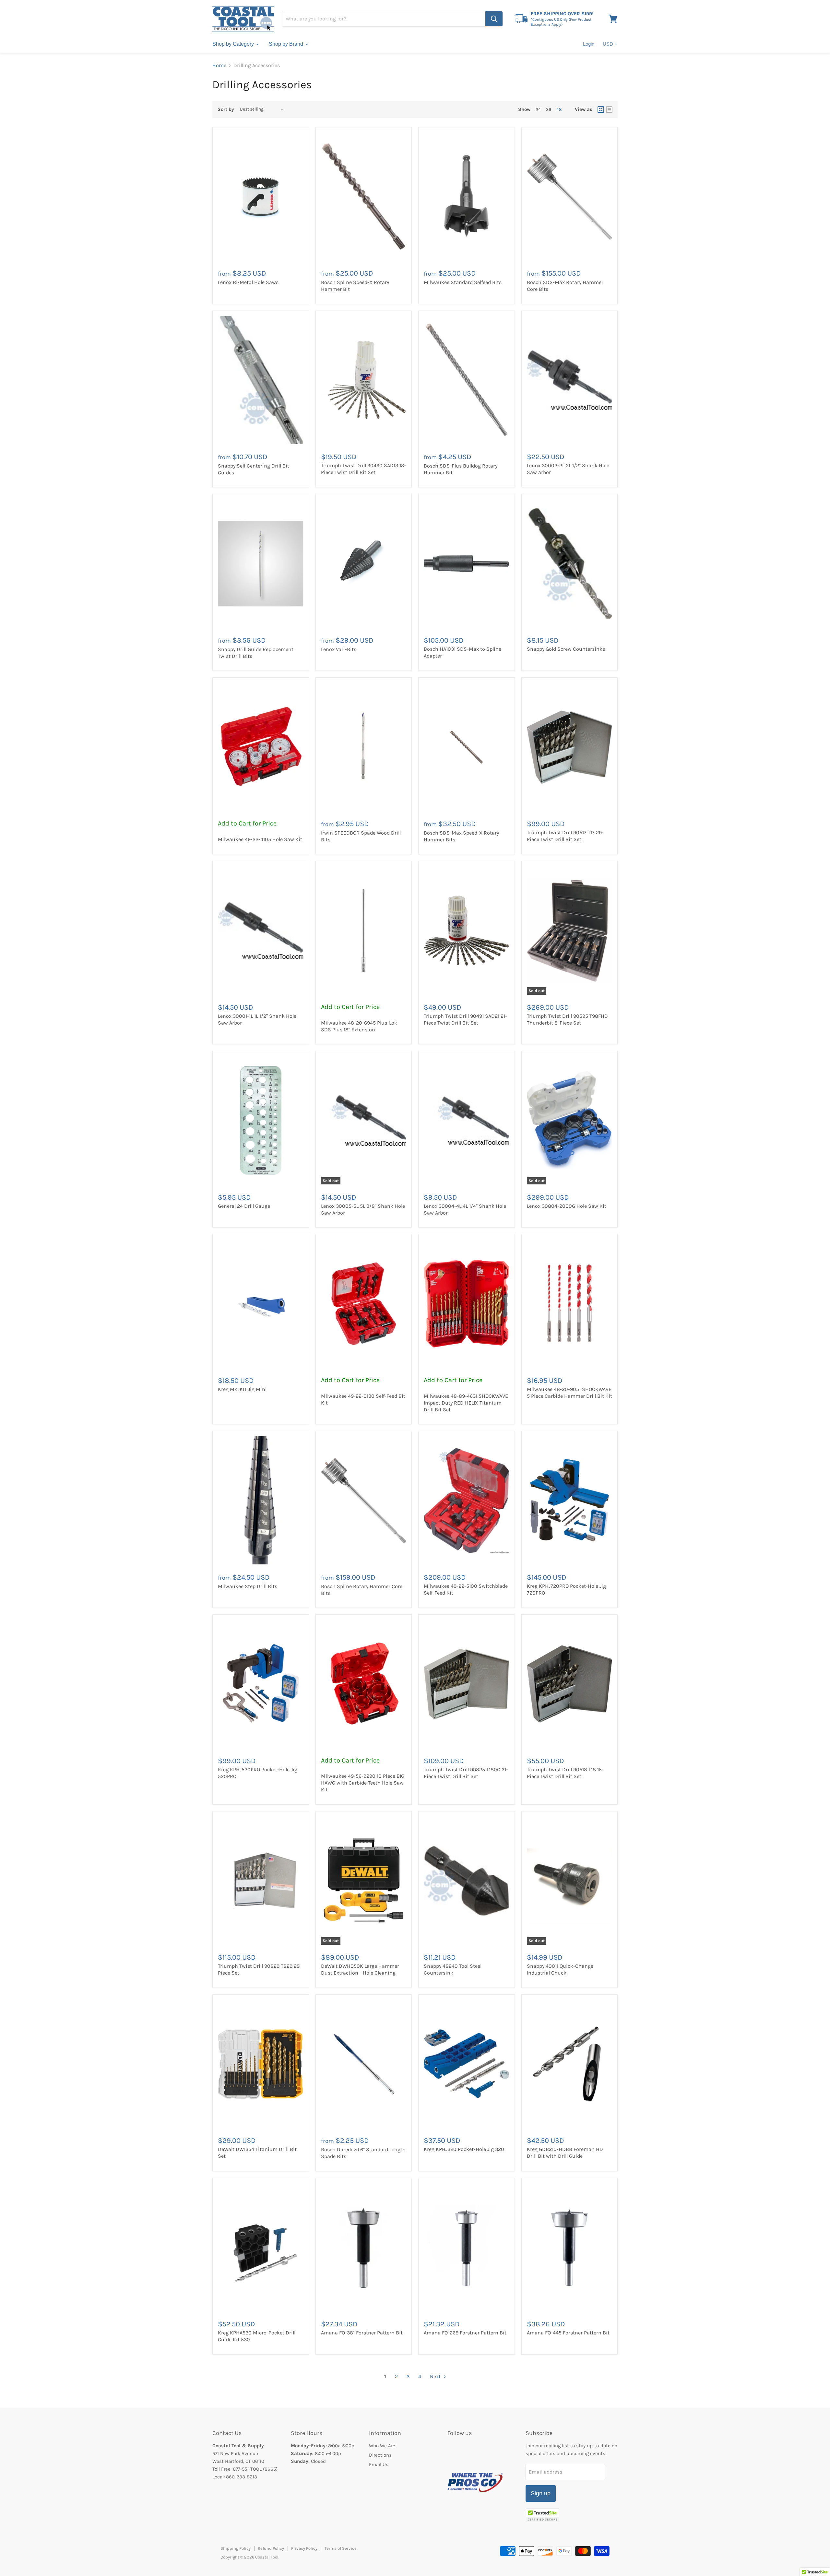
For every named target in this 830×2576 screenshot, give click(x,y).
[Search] (494, 19)
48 (559, 109)
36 (549, 109)
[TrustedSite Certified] (543, 2515)
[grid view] (601, 110)
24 (538, 109)
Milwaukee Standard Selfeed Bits (463, 282)
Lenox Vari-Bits (339, 649)
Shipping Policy (236, 2548)
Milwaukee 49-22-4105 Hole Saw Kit (260, 839)
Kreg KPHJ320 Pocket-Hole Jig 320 (464, 2149)
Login (589, 44)
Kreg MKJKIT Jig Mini (242, 1389)
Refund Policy (271, 2548)
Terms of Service (341, 2548)
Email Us (379, 2464)
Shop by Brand (287, 44)
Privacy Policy (304, 2548)
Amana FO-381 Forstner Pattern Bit (362, 2333)
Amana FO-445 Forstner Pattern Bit (568, 2333)
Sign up (541, 2493)
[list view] (609, 110)
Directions (380, 2455)
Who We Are (382, 2446)
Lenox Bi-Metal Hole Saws (248, 282)
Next (436, 2376)
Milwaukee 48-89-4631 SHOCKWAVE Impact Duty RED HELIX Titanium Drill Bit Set (466, 1403)
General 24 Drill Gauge (244, 1206)
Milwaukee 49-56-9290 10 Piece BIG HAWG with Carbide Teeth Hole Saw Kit (363, 1783)
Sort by (226, 109)
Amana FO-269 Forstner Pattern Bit (465, 2333)
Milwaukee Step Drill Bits (248, 1586)
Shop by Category (234, 44)
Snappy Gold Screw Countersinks (566, 649)
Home (219, 65)
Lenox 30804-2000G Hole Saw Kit (567, 1206)
